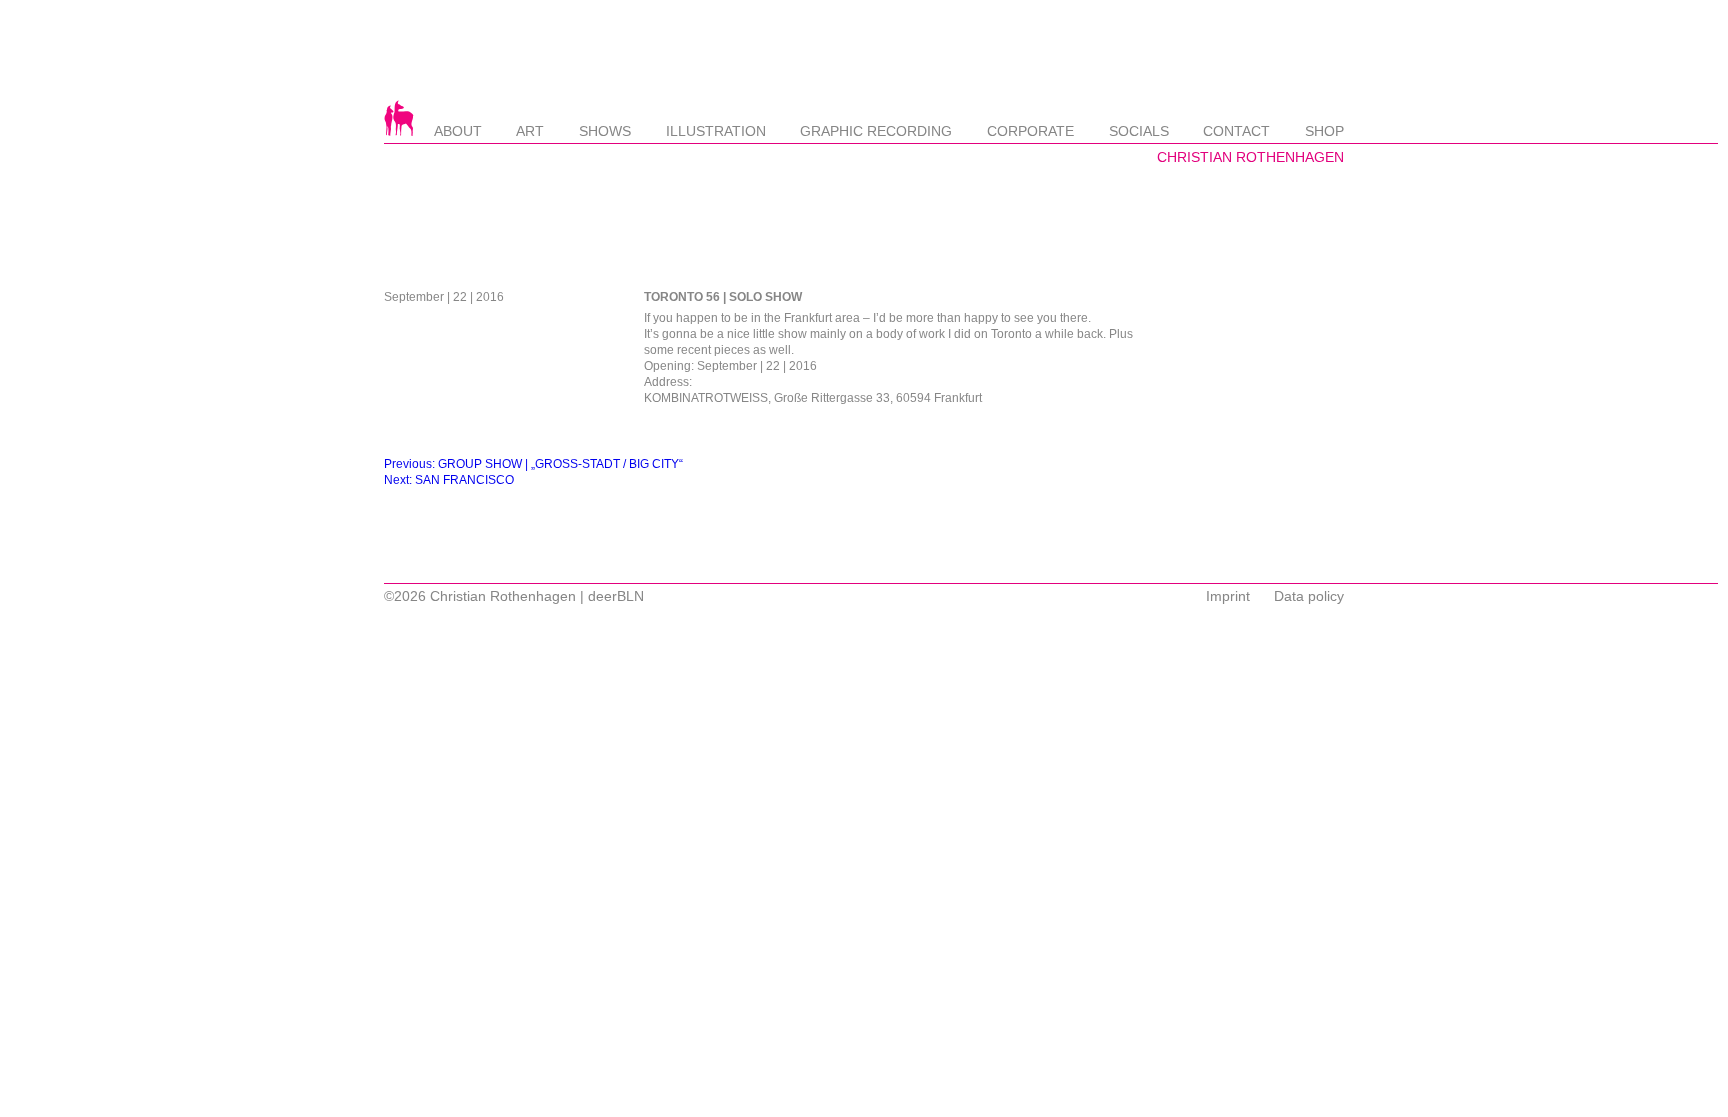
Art (530, 131)
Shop (1324, 131)
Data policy (1309, 596)
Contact (1236, 131)
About (458, 131)
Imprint (1228, 596)
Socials (1139, 131)
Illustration (716, 131)
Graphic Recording (876, 131)
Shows (605, 131)
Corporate (1030, 131)
